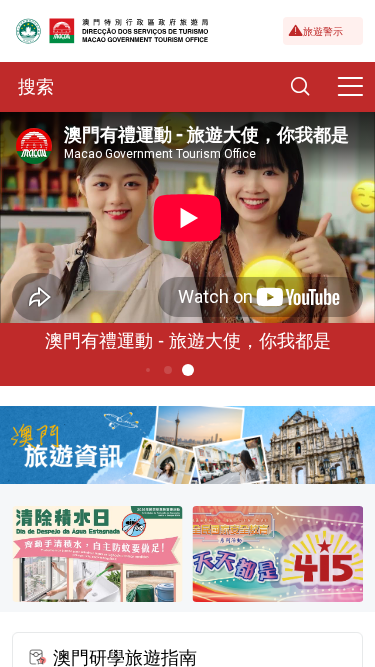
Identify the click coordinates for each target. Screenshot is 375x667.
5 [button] (167, 370)
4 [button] (147, 370)
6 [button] (187, 370)
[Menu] (350, 87)
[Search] (300, 87)
